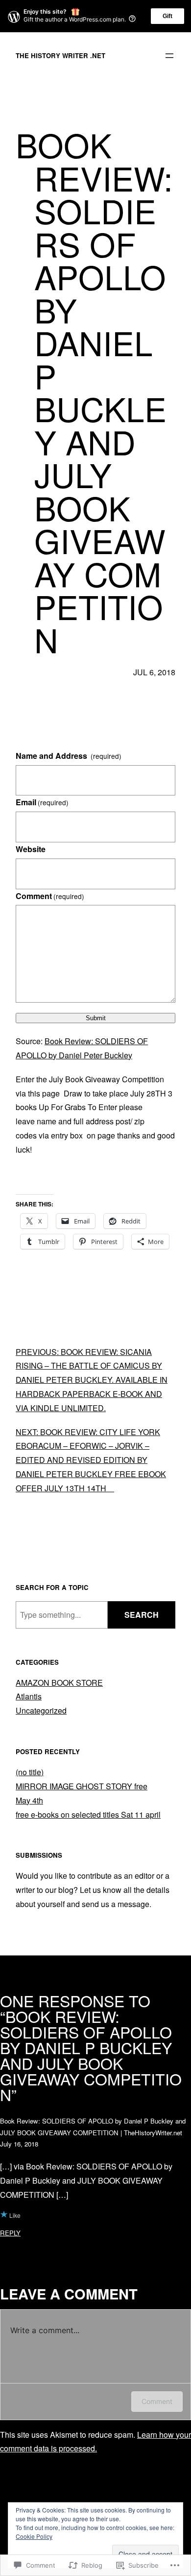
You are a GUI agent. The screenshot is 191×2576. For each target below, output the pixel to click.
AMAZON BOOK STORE (59, 1683)
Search (142, 1615)
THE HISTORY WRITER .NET (60, 55)
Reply (10, 2233)
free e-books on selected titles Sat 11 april (88, 1814)
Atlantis (29, 1696)
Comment (50, 896)
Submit (96, 1018)
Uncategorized (41, 1710)
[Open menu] (169, 56)
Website (31, 849)
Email (42, 802)
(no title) (30, 1772)
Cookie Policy (34, 2536)
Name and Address (69, 756)
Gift (167, 16)
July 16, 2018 (19, 2144)
